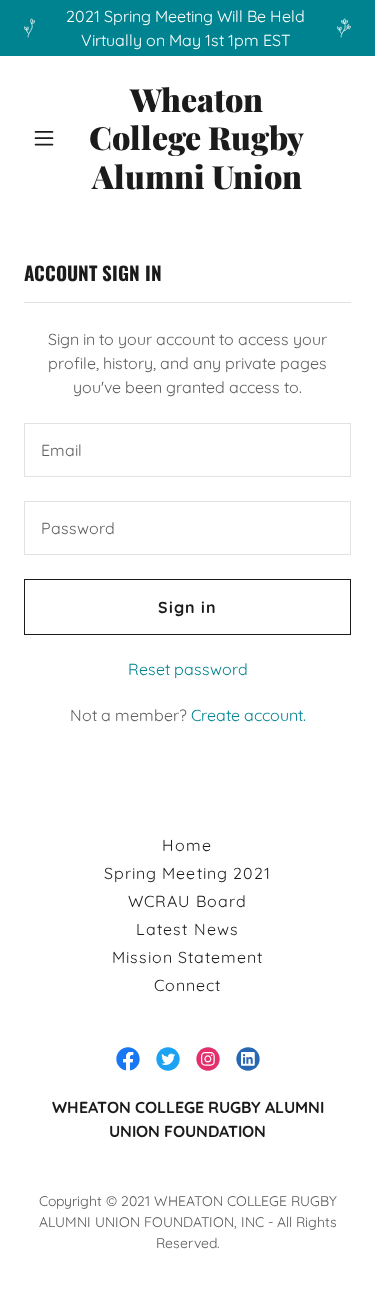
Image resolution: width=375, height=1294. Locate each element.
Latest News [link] (187, 929)
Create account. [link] (248, 715)
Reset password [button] (188, 669)
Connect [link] (187, 985)
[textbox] (187, 450)
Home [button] (187, 845)
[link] (196, 137)
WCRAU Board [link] (187, 901)
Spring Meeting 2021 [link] (187, 873)
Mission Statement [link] (187, 957)
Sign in (187, 607)
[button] (44, 138)
